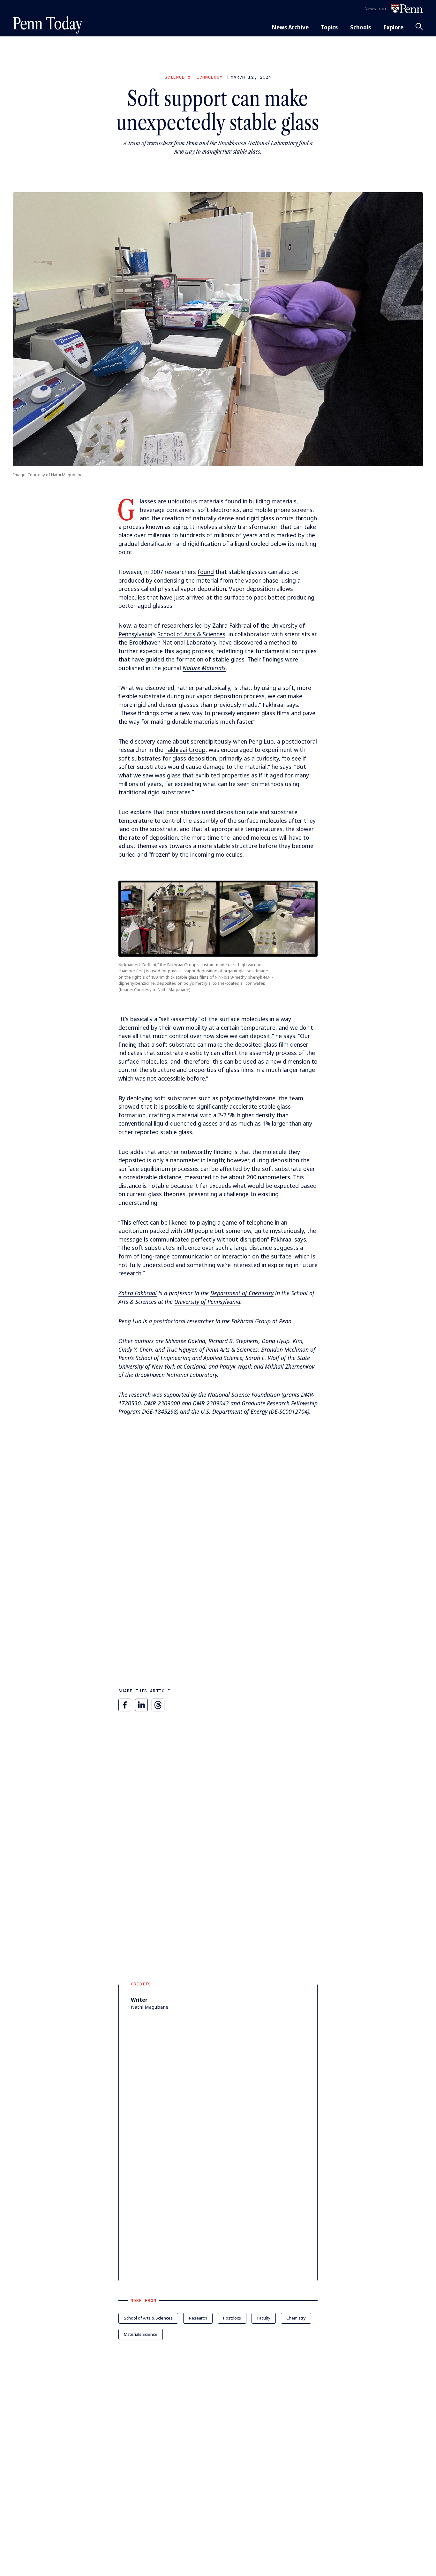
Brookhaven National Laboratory (173, 642)
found (206, 572)
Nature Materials (204, 668)
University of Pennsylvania (207, 1302)
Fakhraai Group (185, 750)
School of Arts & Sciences (191, 634)
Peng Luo (261, 741)
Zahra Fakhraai (232, 625)
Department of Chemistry (242, 1293)
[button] (218, 919)
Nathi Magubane (150, 2007)
